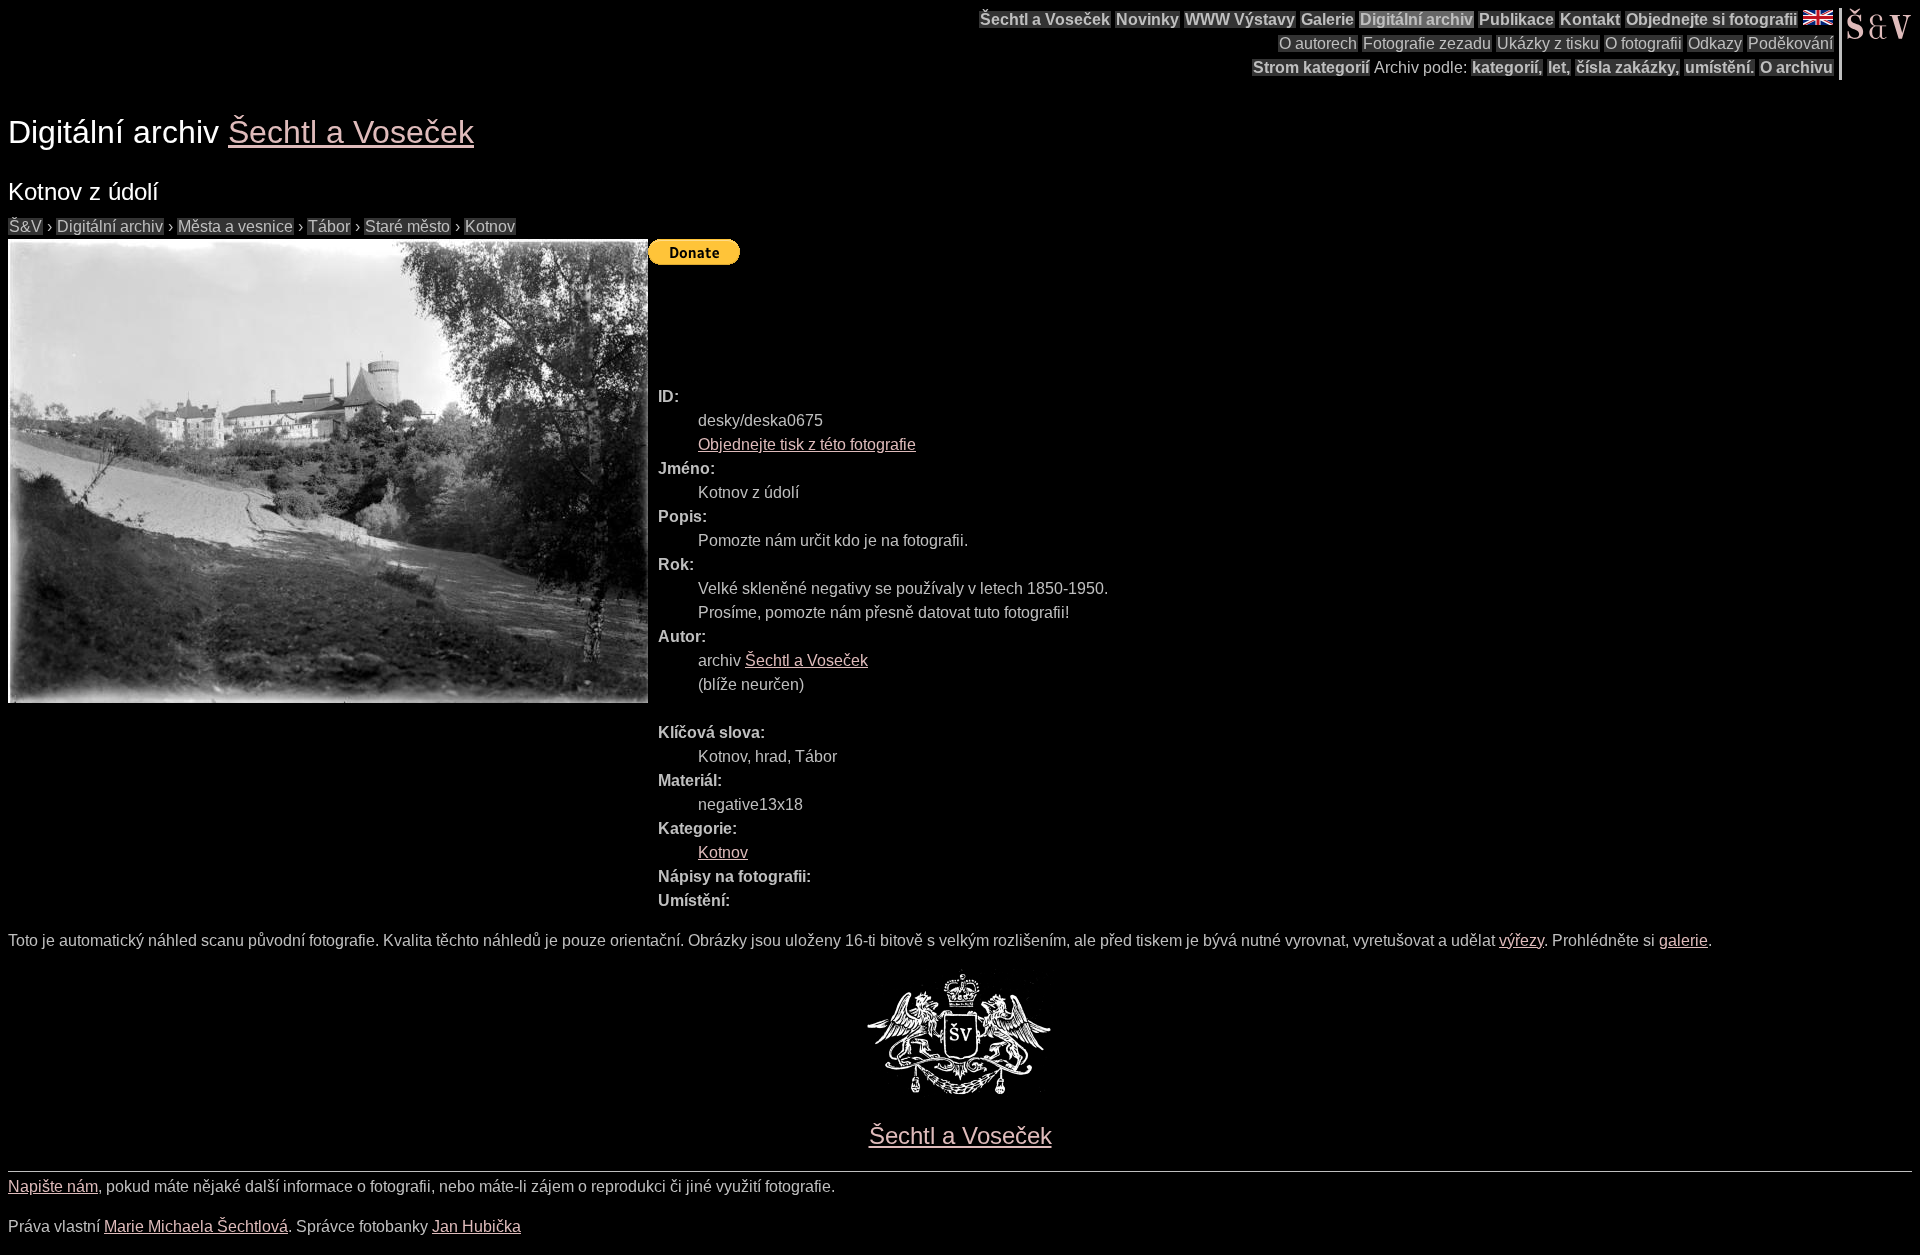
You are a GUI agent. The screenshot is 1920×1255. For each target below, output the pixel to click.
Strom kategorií (1311, 67)
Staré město (407, 226)
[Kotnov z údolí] (328, 471)
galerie (1683, 940)
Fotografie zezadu (1427, 43)
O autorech (1318, 43)
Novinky (1147, 19)
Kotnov (490, 226)
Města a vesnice (235, 226)
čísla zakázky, (1627, 67)
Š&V (25, 226)
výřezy (1521, 940)
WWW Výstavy (1240, 19)
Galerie (1327, 19)
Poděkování (1790, 43)
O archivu (1796, 67)
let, (1559, 67)
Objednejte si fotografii (1711, 19)
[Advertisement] (1012, 317)
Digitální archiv (1416, 19)
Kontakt (1590, 19)
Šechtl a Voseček (1045, 19)
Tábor (329, 226)
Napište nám (53, 1186)
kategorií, (1507, 67)
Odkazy (1715, 43)
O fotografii (1643, 43)
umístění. (1719, 67)
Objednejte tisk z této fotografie (807, 444)
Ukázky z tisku (1548, 43)
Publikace (1516, 19)
